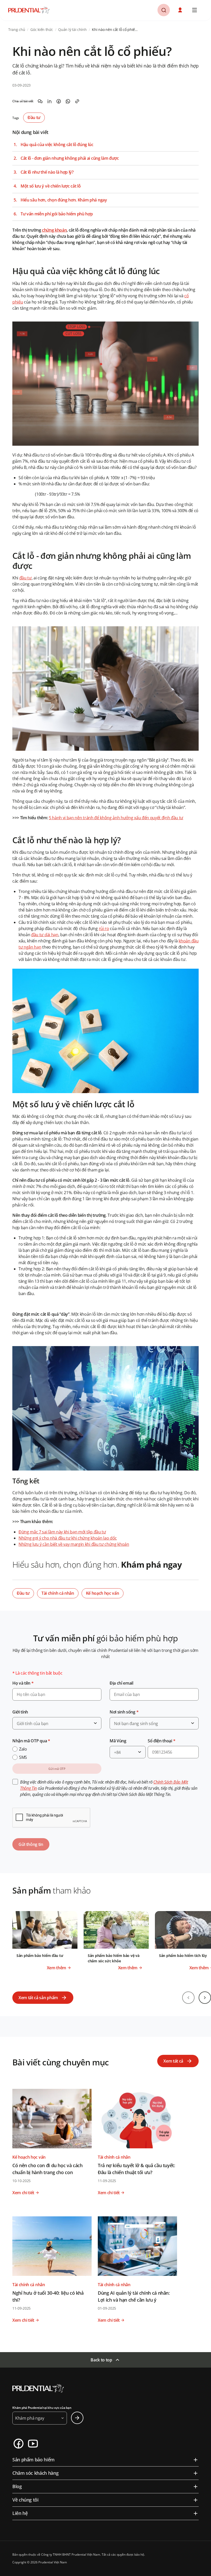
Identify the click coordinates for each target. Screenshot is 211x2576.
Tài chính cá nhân (58, 1593)
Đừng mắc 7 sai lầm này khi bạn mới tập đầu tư (62, 1532)
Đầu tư (34, 117)
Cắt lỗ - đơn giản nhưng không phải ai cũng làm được (70, 158)
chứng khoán (54, 230)
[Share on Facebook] (59, 101)
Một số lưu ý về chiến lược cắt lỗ (51, 186)
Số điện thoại (161, 1741)
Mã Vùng (118, 1741)
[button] (181, 10)
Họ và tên (23, 1683)
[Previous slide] (188, 1998)
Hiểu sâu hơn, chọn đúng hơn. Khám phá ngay (64, 200)
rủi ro (104, 928)
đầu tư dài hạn (45, 935)
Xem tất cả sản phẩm (38, 1998)
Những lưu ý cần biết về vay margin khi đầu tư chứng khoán (74, 1544)
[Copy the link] (77, 101)
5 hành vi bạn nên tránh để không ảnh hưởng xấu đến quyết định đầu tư (116, 818)
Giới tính (20, 1712)
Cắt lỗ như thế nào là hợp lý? (47, 172)
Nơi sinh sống (124, 1712)
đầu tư (25, 578)
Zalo (23, 1749)
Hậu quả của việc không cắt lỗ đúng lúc (57, 145)
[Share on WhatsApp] (68, 101)
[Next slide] (205, 1998)
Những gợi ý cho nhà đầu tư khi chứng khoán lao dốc (68, 1538)
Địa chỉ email (121, 1683)
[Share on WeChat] (40, 101)
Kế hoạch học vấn (103, 1593)
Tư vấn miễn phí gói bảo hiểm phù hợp (57, 214)
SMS (23, 1757)
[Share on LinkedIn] (49, 101)
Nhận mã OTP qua (31, 1741)
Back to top (101, 2360)
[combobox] (57, 1723)
